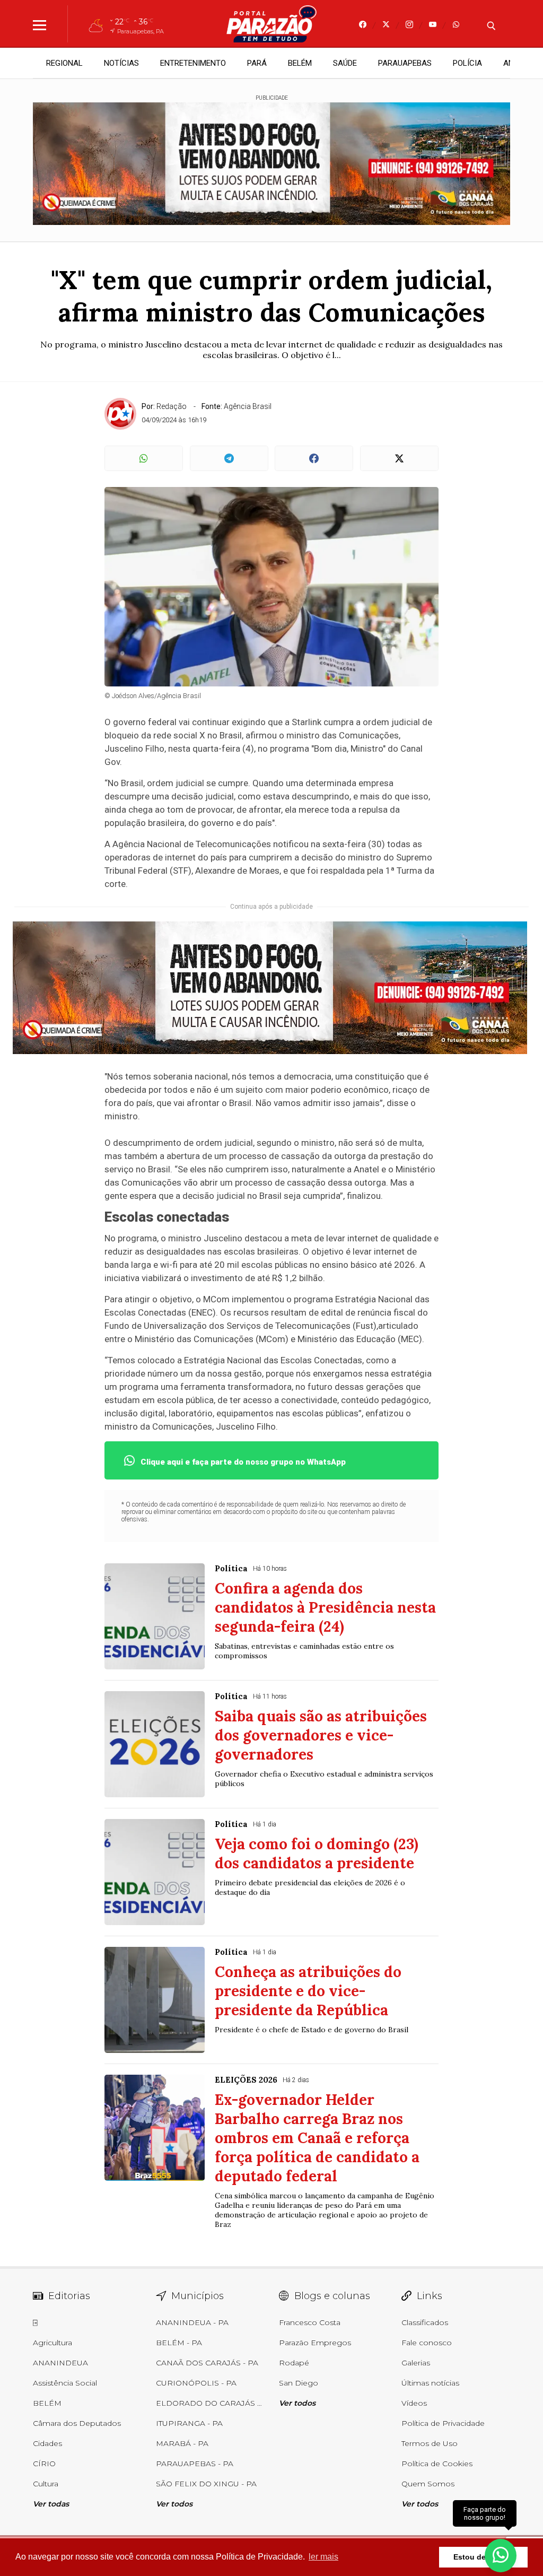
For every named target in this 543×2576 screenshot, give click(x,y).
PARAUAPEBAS (405, 63)
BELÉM (300, 63)
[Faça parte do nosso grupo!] (501, 2549)
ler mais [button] (323, 2557)
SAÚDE (345, 63)
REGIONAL (64, 63)
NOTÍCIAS (121, 63)
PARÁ (257, 63)
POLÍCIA (467, 63)
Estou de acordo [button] (483, 2557)
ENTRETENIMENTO (193, 63)
